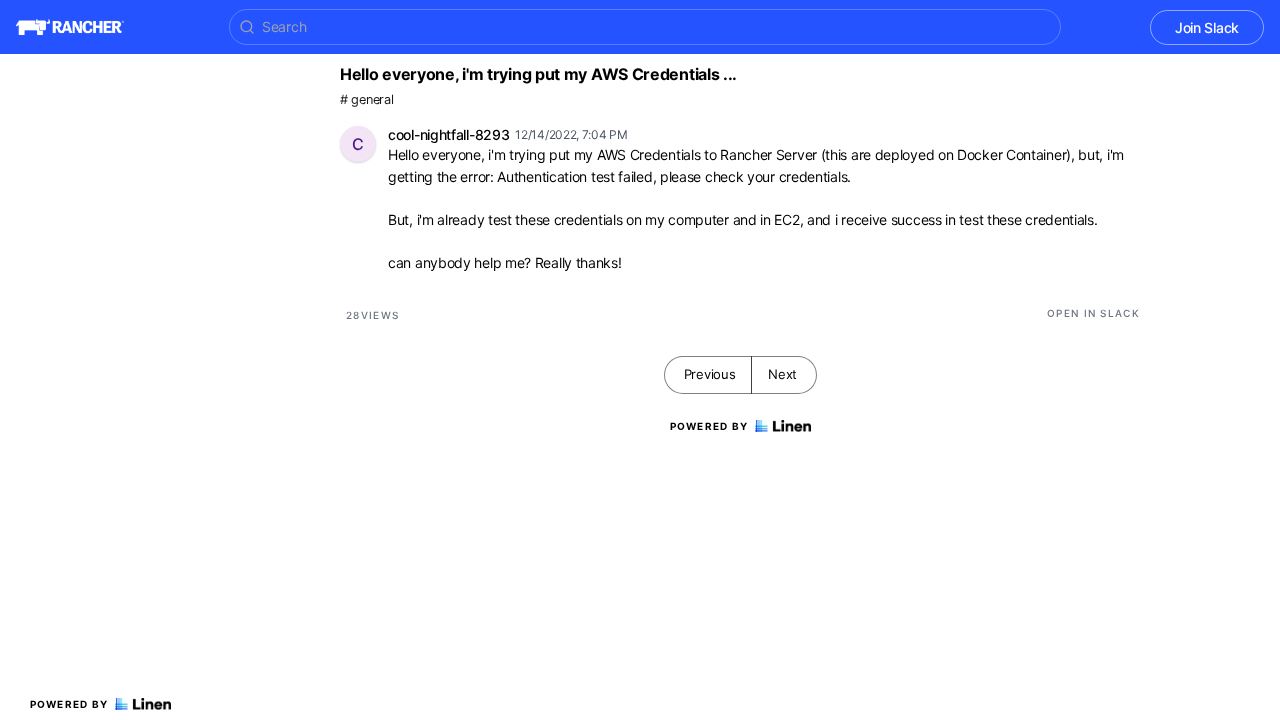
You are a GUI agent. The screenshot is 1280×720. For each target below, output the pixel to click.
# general (366, 99)
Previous (710, 374)
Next (782, 374)
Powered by (69, 704)
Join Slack (1207, 27)
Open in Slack (1093, 313)
